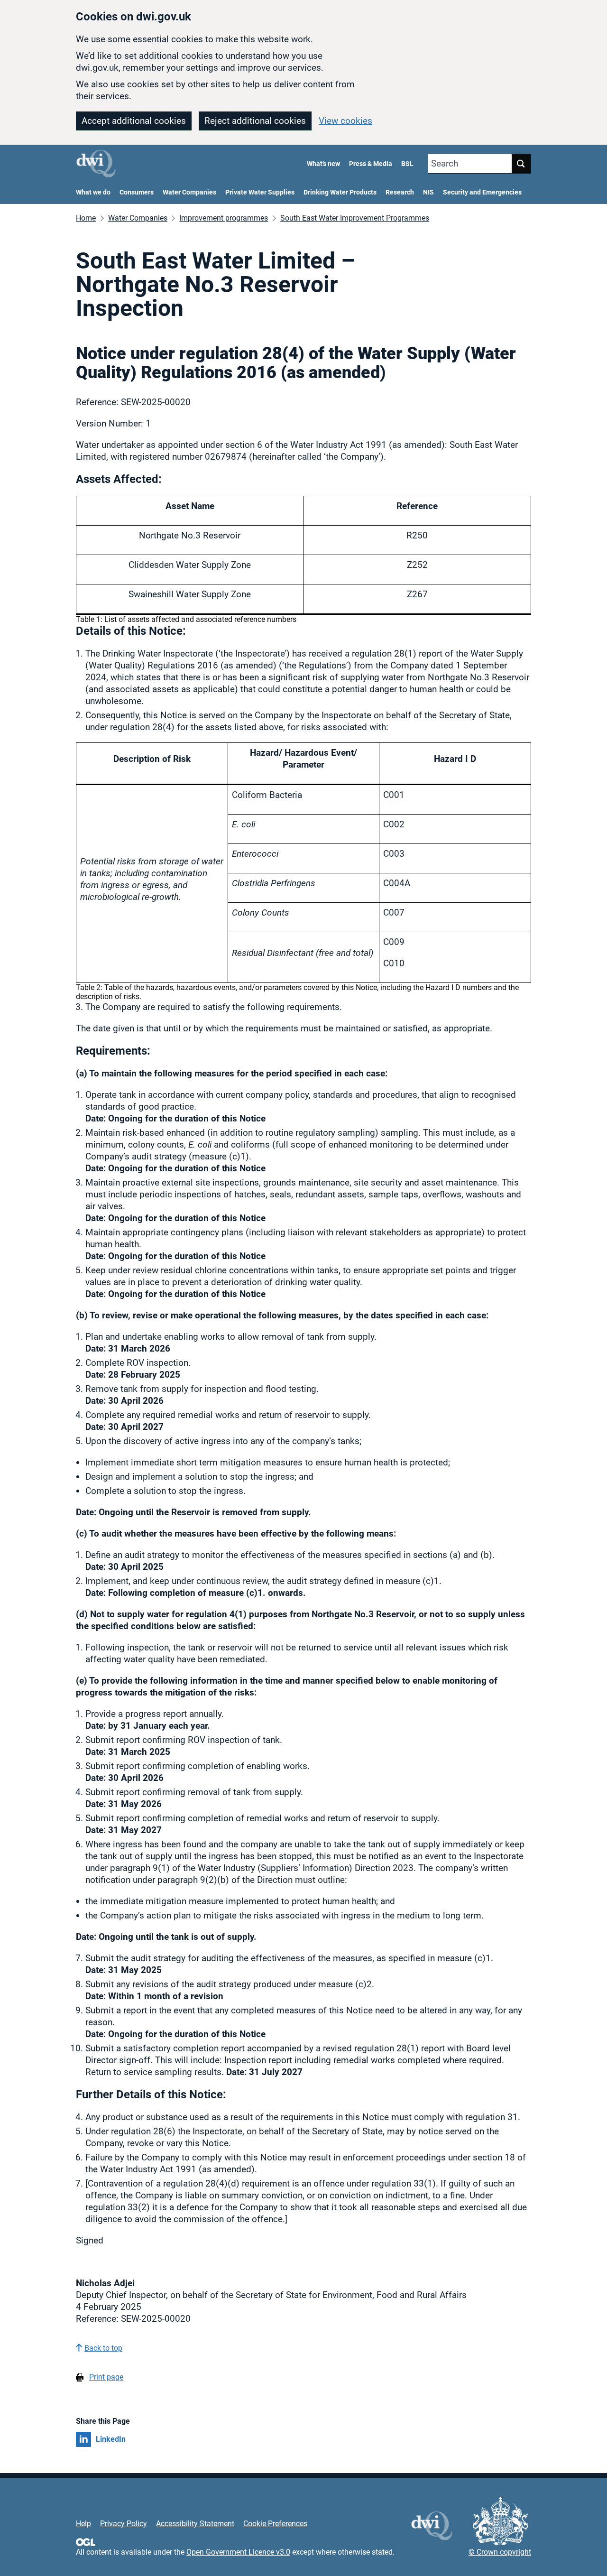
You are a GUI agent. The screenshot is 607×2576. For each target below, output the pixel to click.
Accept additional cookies (134, 121)
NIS (428, 192)
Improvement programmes (224, 218)
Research (400, 192)
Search (445, 163)
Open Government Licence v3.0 (238, 2552)
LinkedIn (111, 2439)
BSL (407, 164)
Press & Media (371, 164)
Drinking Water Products (340, 192)
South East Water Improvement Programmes (355, 218)
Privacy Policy (124, 2524)
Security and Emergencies (482, 192)
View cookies (345, 121)
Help (83, 2524)
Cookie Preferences (275, 2524)
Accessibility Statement (195, 2524)
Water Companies (189, 192)
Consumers (137, 192)
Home (86, 218)
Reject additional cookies (255, 121)
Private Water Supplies (260, 192)
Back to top (103, 2348)
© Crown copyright (500, 2552)
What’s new (323, 164)
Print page (106, 2377)
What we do (93, 192)
